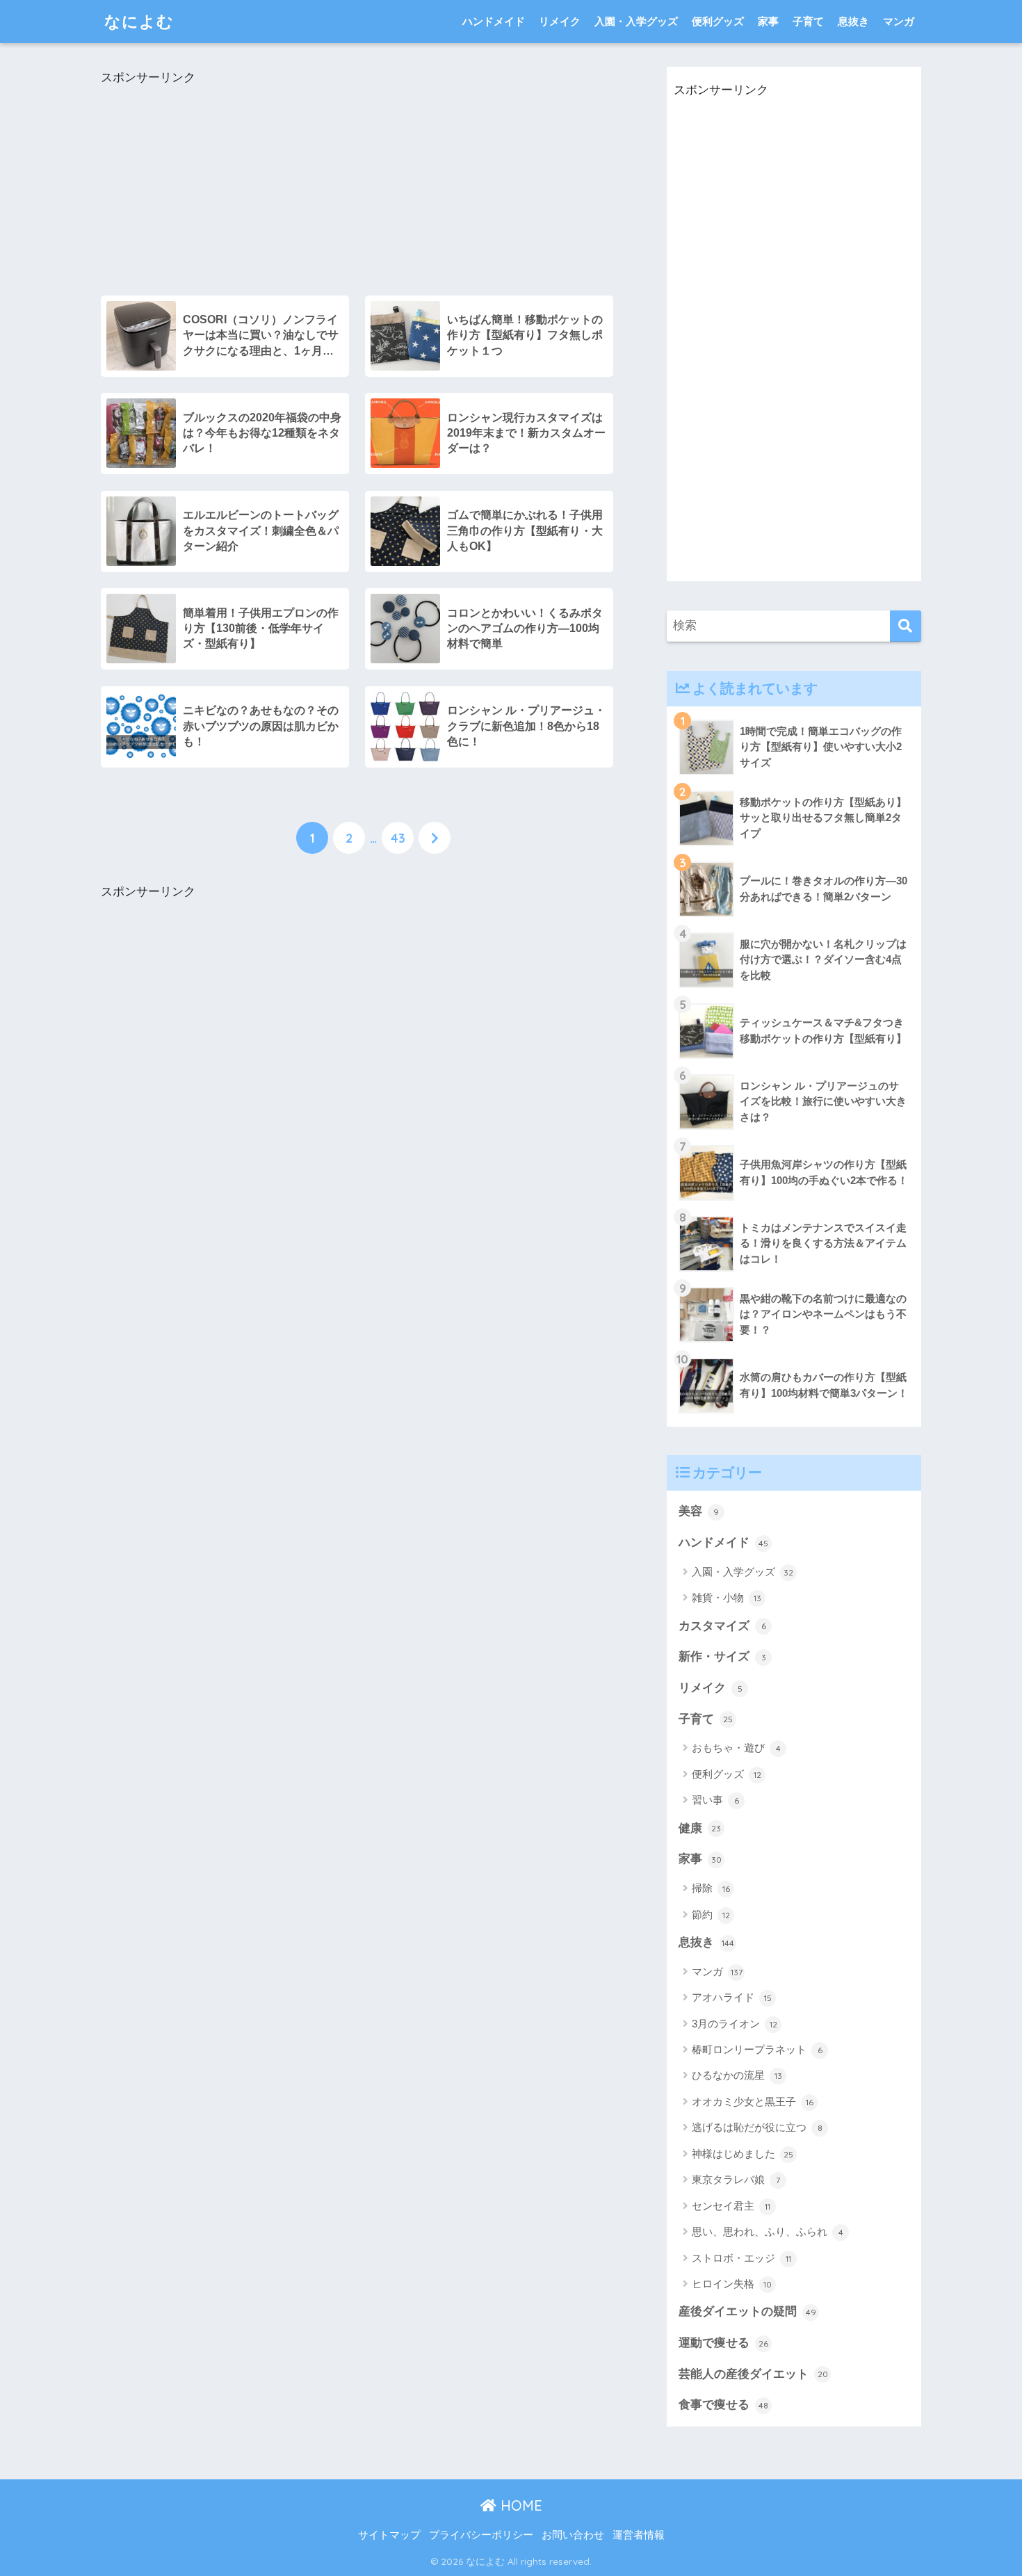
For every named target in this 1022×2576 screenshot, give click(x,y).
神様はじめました (743, 2154)
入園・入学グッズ (636, 21)
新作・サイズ (722, 1656)
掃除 (711, 1888)
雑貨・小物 (727, 1597)
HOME (519, 2505)
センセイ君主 (731, 2206)
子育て (808, 21)
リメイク (560, 21)
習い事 (715, 1800)
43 (398, 838)
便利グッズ (718, 21)
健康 (700, 1828)
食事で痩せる (723, 2405)
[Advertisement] (357, 186)
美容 (699, 1511)
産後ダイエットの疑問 (747, 2311)
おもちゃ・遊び (736, 1748)
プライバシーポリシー (481, 2535)
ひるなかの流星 (737, 2075)
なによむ (139, 21)
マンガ (899, 21)
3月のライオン (735, 2024)
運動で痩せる (723, 2343)
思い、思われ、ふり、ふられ (768, 2231)
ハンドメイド (494, 21)
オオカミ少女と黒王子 (753, 2101)
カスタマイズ (722, 1626)
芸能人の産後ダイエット (753, 2374)
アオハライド (732, 1997)
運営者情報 (639, 2535)
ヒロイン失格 (732, 2284)
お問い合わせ (573, 2535)
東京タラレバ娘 (736, 2179)
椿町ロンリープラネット (757, 2049)
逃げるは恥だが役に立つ (757, 2127)
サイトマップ (389, 2535)
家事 (768, 21)
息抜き (853, 21)
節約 (711, 1914)
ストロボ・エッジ (741, 2258)
